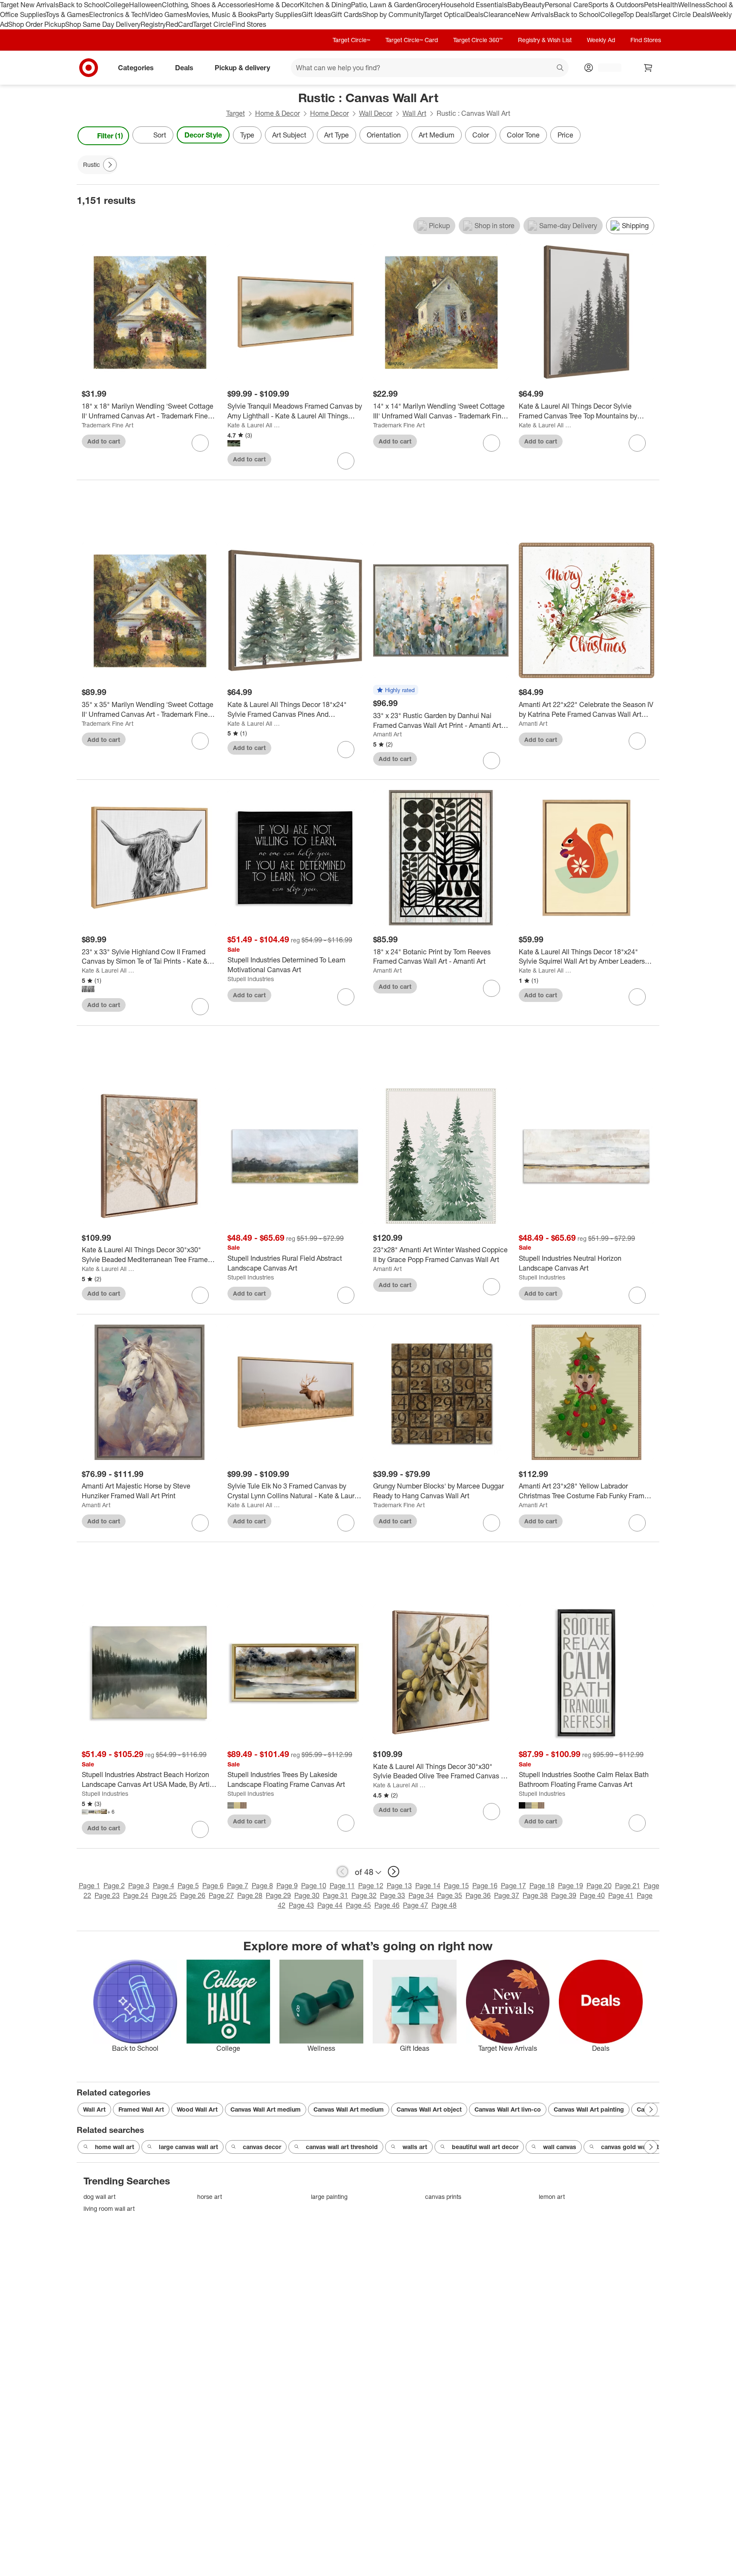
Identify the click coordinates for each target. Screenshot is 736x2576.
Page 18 (542, 1886)
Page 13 (399, 1886)
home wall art (115, 2147)
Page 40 (592, 1895)
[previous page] (342, 1872)
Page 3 (139, 1886)
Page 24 (136, 1895)
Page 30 (307, 1895)
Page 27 (221, 1895)
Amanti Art (387, 734)
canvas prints (443, 2197)
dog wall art (99, 2197)
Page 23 (107, 1895)
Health (668, 5)
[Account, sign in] (605, 68)
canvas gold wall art (630, 2147)
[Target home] (89, 68)
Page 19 (571, 1886)
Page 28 (250, 1895)
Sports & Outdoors (616, 5)
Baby (515, 5)
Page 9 (287, 1886)
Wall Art (414, 113)
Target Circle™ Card (412, 40)
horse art (210, 2197)
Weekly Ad (601, 40)
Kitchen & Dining (325, 5)
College (117, 5)
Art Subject (289, 135)
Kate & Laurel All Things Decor (254, 425)
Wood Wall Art (197, 2109)
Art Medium (437, 135)
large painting (329, 2197)
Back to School (82, 5)
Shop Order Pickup (37, 24)
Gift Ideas (316, 14)
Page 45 (358, 1905)
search (561, 68)
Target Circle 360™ (478, 40)
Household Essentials (474, 5)
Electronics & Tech (117, 14)
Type (247, 135)
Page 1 (89, 1886)
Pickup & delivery (242, 67)
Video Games (166, 14)
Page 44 (330, 1905)
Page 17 (513, 1886)
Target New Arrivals (29, 5)
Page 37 (507, 1895)
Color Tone (523, 135)
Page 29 (278, 1895)
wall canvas (560, 2147)
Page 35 (450, 1895)
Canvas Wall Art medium (266, 2109)
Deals (475, 14)
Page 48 (444, 1905)
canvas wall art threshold (342, 2147)
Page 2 (114, 1886)
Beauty (534, 5)
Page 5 (188, 1886)
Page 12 (371, 1886)
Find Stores (249, 24)
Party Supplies (279, 14)
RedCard (179, 24)
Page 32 (364, 1895)
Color (481, 135)
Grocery (429, 5)
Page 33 (392, 1895)
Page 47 (415, 1905)
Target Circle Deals (681, 14)
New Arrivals (535, 14)
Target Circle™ (351, 40)
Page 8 (262, 1886)
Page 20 (599, 1886)
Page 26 (193, 1895)
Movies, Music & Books (222, 14)
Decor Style (203, 135)
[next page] (394, 1872)
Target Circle (212, 24)
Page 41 (621, 1895)
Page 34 (421, 1895)
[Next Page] (651, 136)
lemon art (552, 2197)
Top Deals (638, 14)
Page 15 (456, 1886)
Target (236, 113)
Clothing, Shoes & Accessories (208, 5)
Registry (153, 24)
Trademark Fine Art (108, 425)
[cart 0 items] (648, 68)
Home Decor (329, 113)
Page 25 (164, 1895)
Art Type (336, 135)
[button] (396, 690)
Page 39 (564, 1895)
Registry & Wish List (545, 40)
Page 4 (164, 1886)
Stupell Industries (251, 979)
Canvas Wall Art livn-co (508, 2109)
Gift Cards (346, 14)
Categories (136, 67)
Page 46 (387, 1905)
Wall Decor (376, 113)
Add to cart (104, 441)
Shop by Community (393, 14)
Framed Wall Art (141, 2109)
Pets (651, 5)
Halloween (145, 5)
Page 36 (478, 1895)
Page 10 (314, 1886)
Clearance (499, 14)
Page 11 (342, 1886)
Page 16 (485, 1886)
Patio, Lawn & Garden (384, 5)
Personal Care (566, 5)
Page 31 (335, 1895)
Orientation (384, 135)
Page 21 (628, 1886)
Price (565, 135)
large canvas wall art (188, 2147)
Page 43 (301, 1905)
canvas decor (262, 2147)
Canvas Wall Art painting (589, 2109)
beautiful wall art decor (485, 2147)
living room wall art (109, 2208)
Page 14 (428, 1886)
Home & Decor (277, 5)
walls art (415, 2147)
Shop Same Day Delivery (103, 24)
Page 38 (535, 1895)
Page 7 (238, 1886)
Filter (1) (110, 136)
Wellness (692, 5)
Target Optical (445, 14)
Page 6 (213, 1886)
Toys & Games (67, 14)
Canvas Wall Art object (429, 2109)
